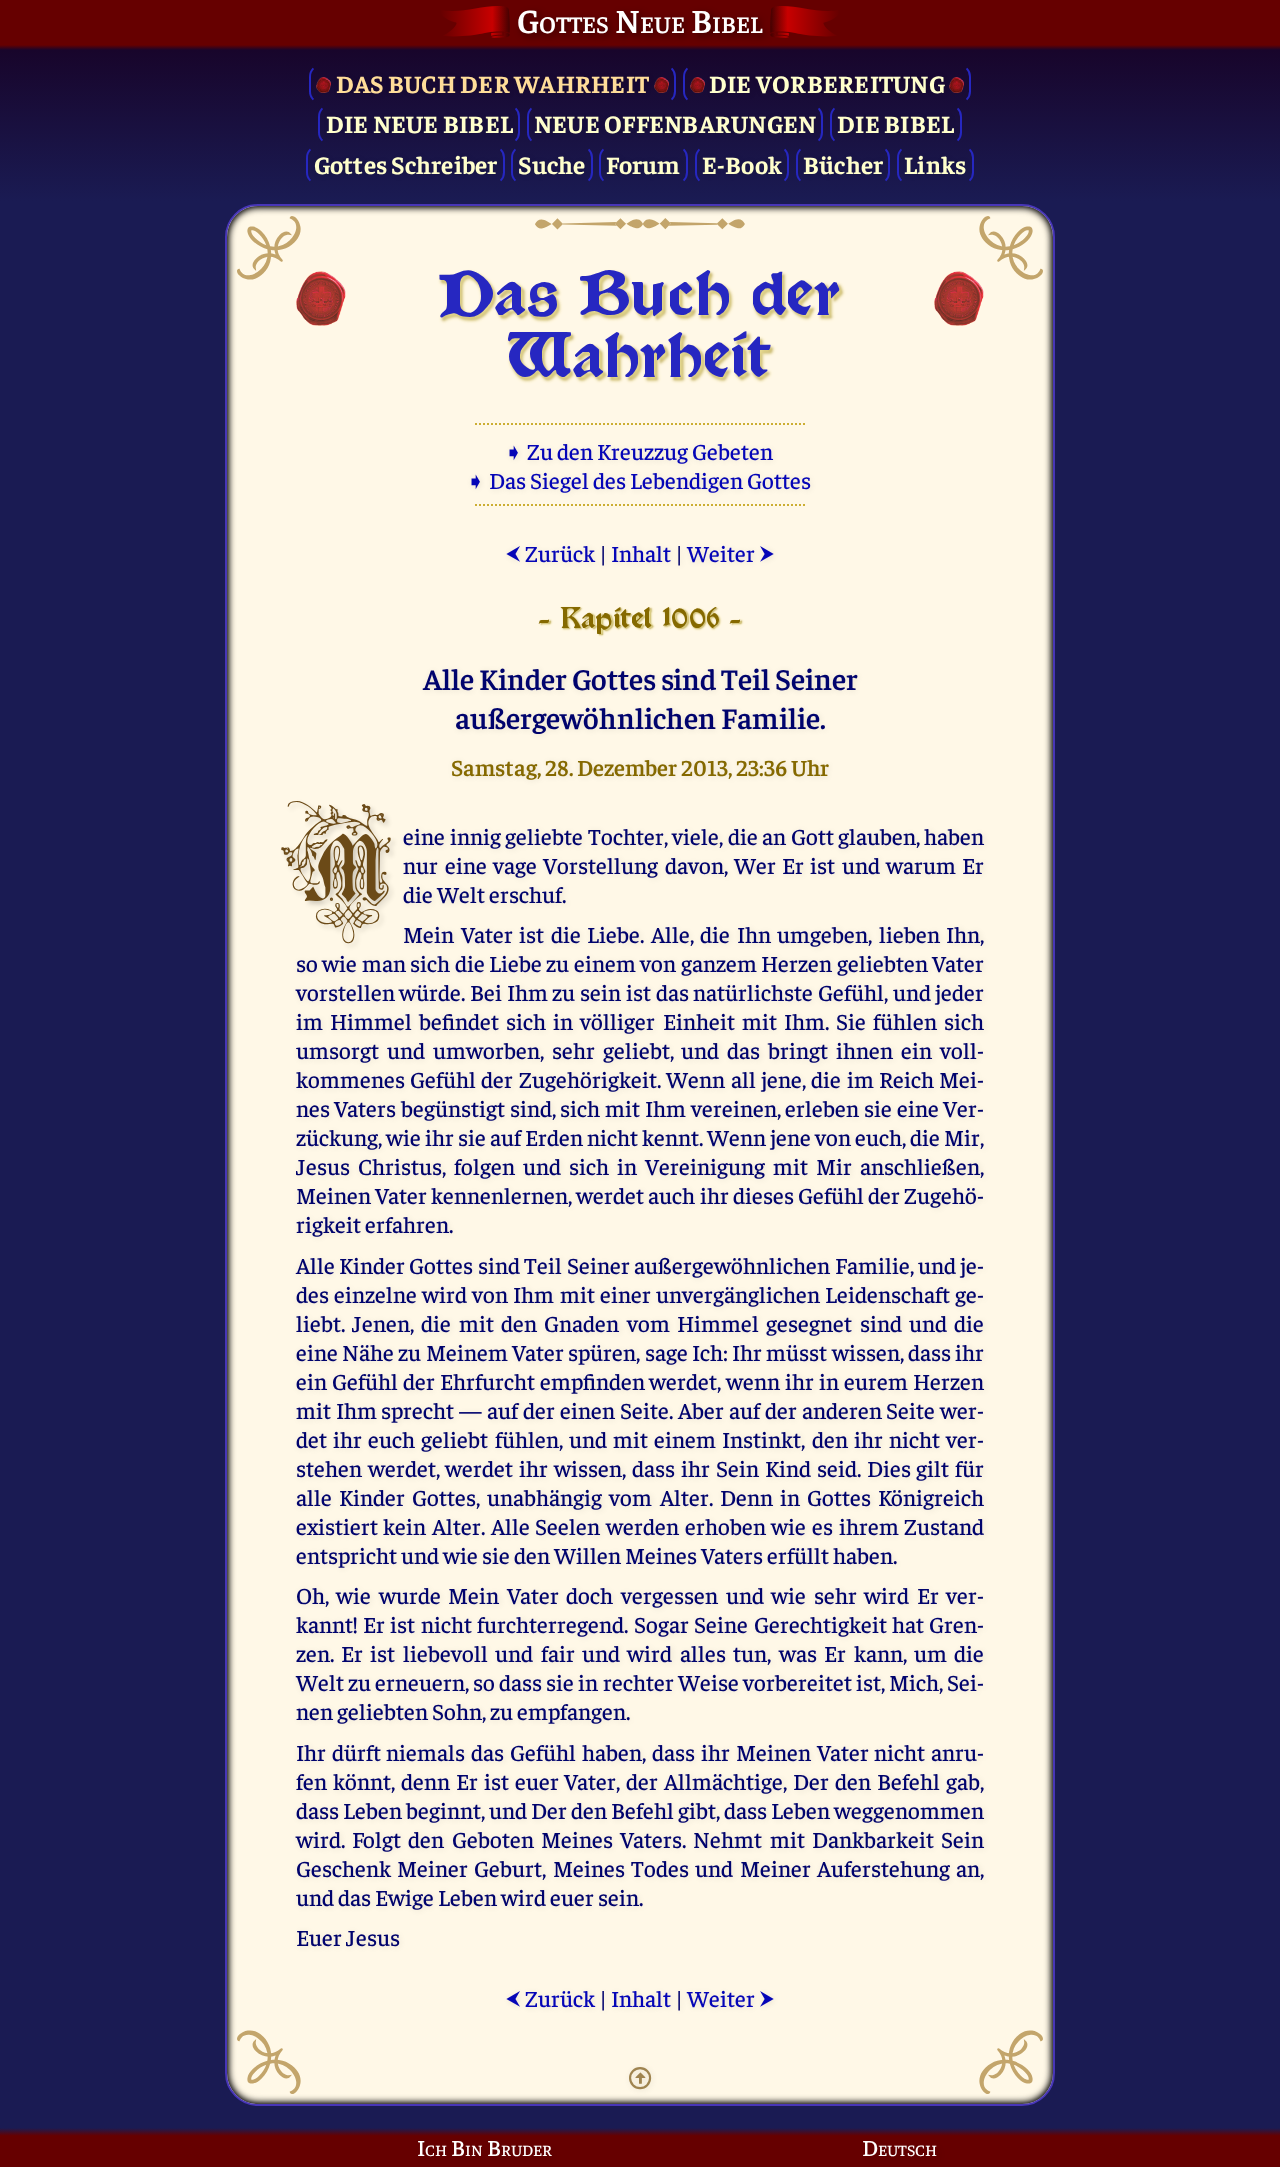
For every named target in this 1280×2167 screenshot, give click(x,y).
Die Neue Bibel (420, 122)
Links (935, 163)
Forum (643, 163)
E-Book (742, 163)
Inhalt (641, 552)
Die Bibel (895, 122)
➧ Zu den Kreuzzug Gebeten (640, 450)
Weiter (731, 552)
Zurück (550, 552)
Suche (551, 163)
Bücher (843, 163)
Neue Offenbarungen (675, 122)
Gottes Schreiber (406, 163)
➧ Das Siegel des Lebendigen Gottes (640, 479)
